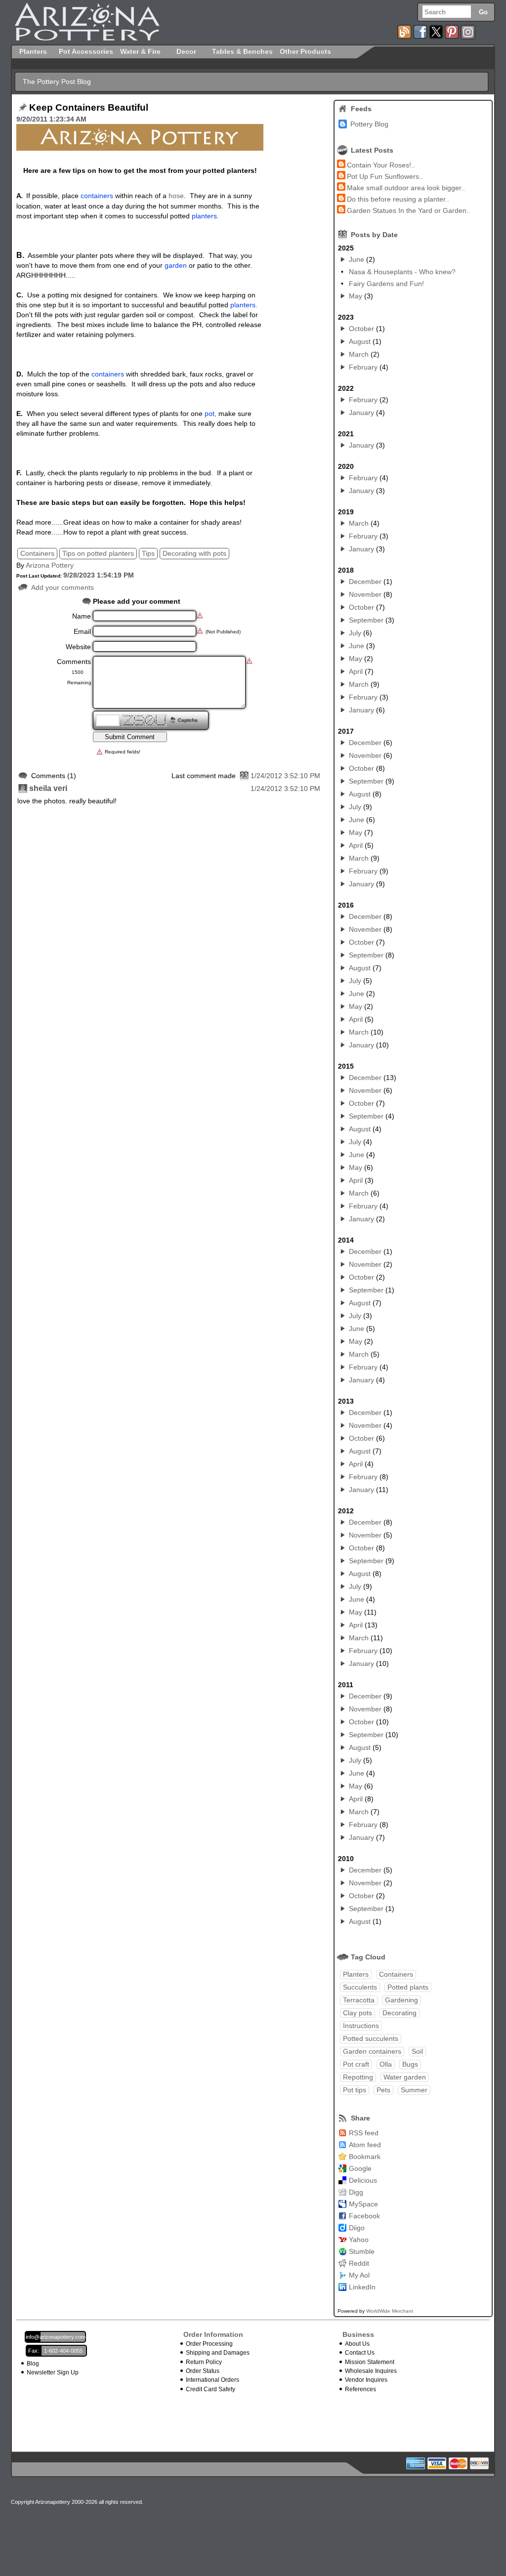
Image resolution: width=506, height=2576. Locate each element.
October (361, 329)
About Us (357, 2344)
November (365, 594)
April (356, 671)
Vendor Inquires (366, 2380)
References (360, 2389)
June (357, 259)
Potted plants (408, 1987)
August (360, 341)
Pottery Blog (369, 124)
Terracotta (359, 2000)
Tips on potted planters (98, 553)
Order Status (203, 2371)
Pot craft (356, 2064)
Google (360, 2168)
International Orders (212, 2380)
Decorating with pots (194, 553)
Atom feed (365, 2145)
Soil (417, 2051)
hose (176, 196)
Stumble (362, 2251)
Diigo (357, 2228)
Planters (356, 1974)
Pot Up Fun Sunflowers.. (385, 176)
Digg (356, 2192)
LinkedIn (362, 2287)
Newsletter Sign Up (53, 2372)
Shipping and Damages (218, 2353)
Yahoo (359, 2240)
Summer (414, 2090)
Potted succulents (371, 2038)
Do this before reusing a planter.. (398, 199)
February (363, 367)
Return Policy (204, 2362)
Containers (37, 553)
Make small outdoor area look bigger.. (406, 188)
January (361, 413)
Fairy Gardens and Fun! (386, 284)
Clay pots (358, 2013)
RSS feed (364, 2133)
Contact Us (360, 2353)
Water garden (405, 2077)
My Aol (359, 2275)
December (365, 582)
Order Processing (209, 2344)
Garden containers (372, 2051)
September (366, 620)
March (359, 354)
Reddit (359, 2263)
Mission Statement (370, 2362)
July (355, 633)
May (356, 296)
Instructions (361, 2026)
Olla (386, 2064)
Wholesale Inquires (371, 2371)
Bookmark (365, 2157)
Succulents (360, 1987)
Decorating (400, 2013)
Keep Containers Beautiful (89, 108)
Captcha (188, 720)
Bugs (410, 2064)
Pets (383, 2090)
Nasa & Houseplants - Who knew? (402, 272)
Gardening (401, 2000)
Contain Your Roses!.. (381, 165)
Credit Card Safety (211, 2389)
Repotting (358, 2077)
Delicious (363, 2180)
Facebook (364, 2216)
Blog (33, 2364)
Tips (148, 553)
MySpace (363, 2204)
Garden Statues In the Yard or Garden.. (409, 210)
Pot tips (355, 2090)
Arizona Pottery (50, 565)
